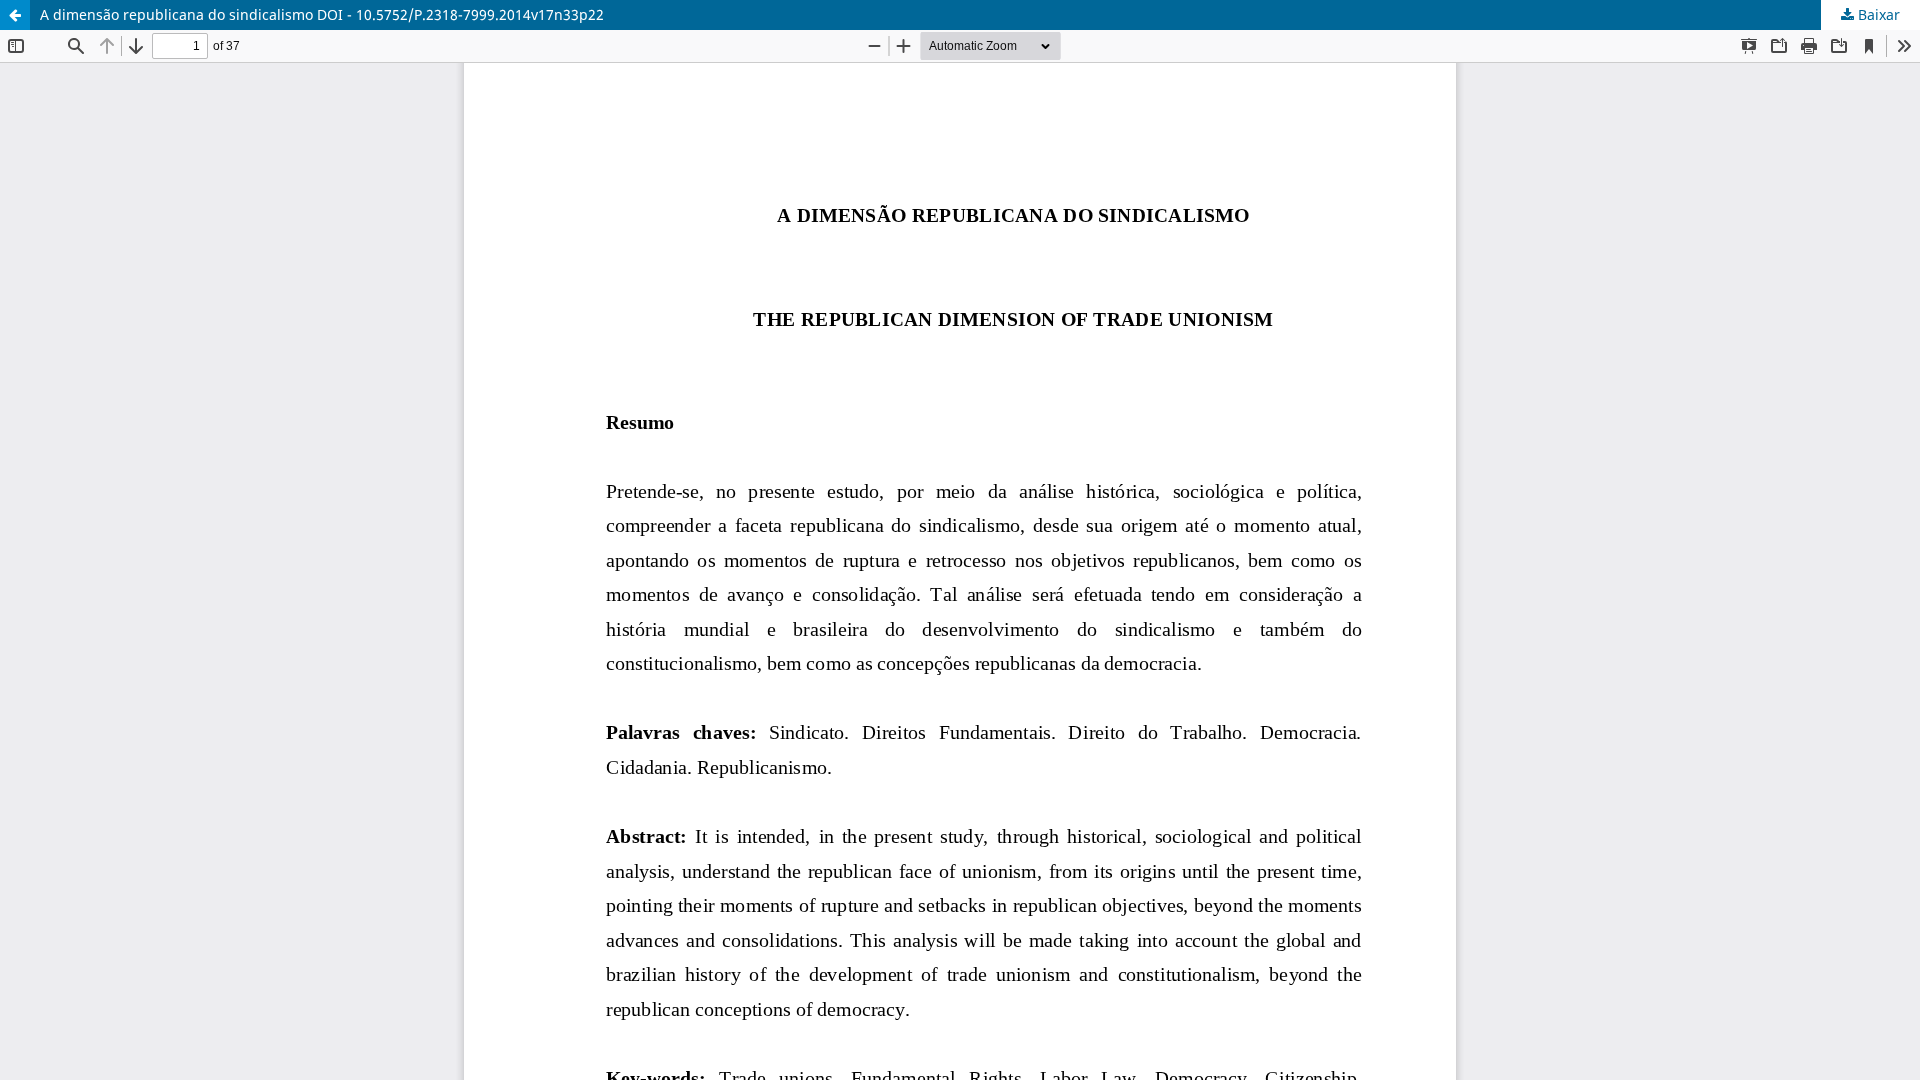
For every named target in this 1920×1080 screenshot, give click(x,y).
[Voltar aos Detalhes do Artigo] (15, 15)
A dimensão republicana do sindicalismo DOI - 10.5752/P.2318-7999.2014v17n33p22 (322, 14)
